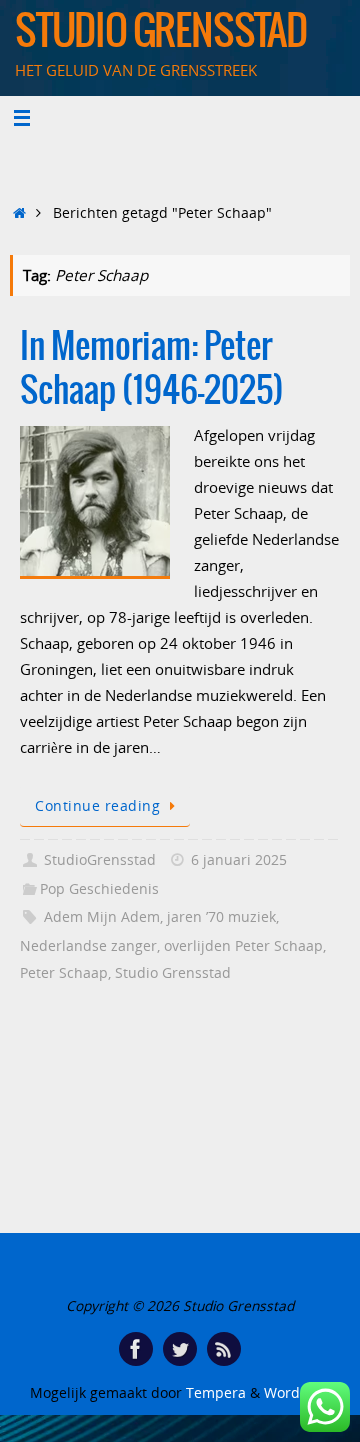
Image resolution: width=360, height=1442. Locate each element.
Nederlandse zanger (88, 945)
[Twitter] (180, 1349)
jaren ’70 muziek (221, 916)
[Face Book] (136, 1349)
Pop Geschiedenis (99, 888)
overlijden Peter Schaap (243, 945)
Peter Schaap (64, 972)
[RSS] (224, 1349)
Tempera (216, 1392)
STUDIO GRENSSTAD (161, 32)
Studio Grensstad (173, 972)
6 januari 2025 (239, 859)
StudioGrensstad (100, 859)
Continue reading (97, 805)
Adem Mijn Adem (102, 916)
